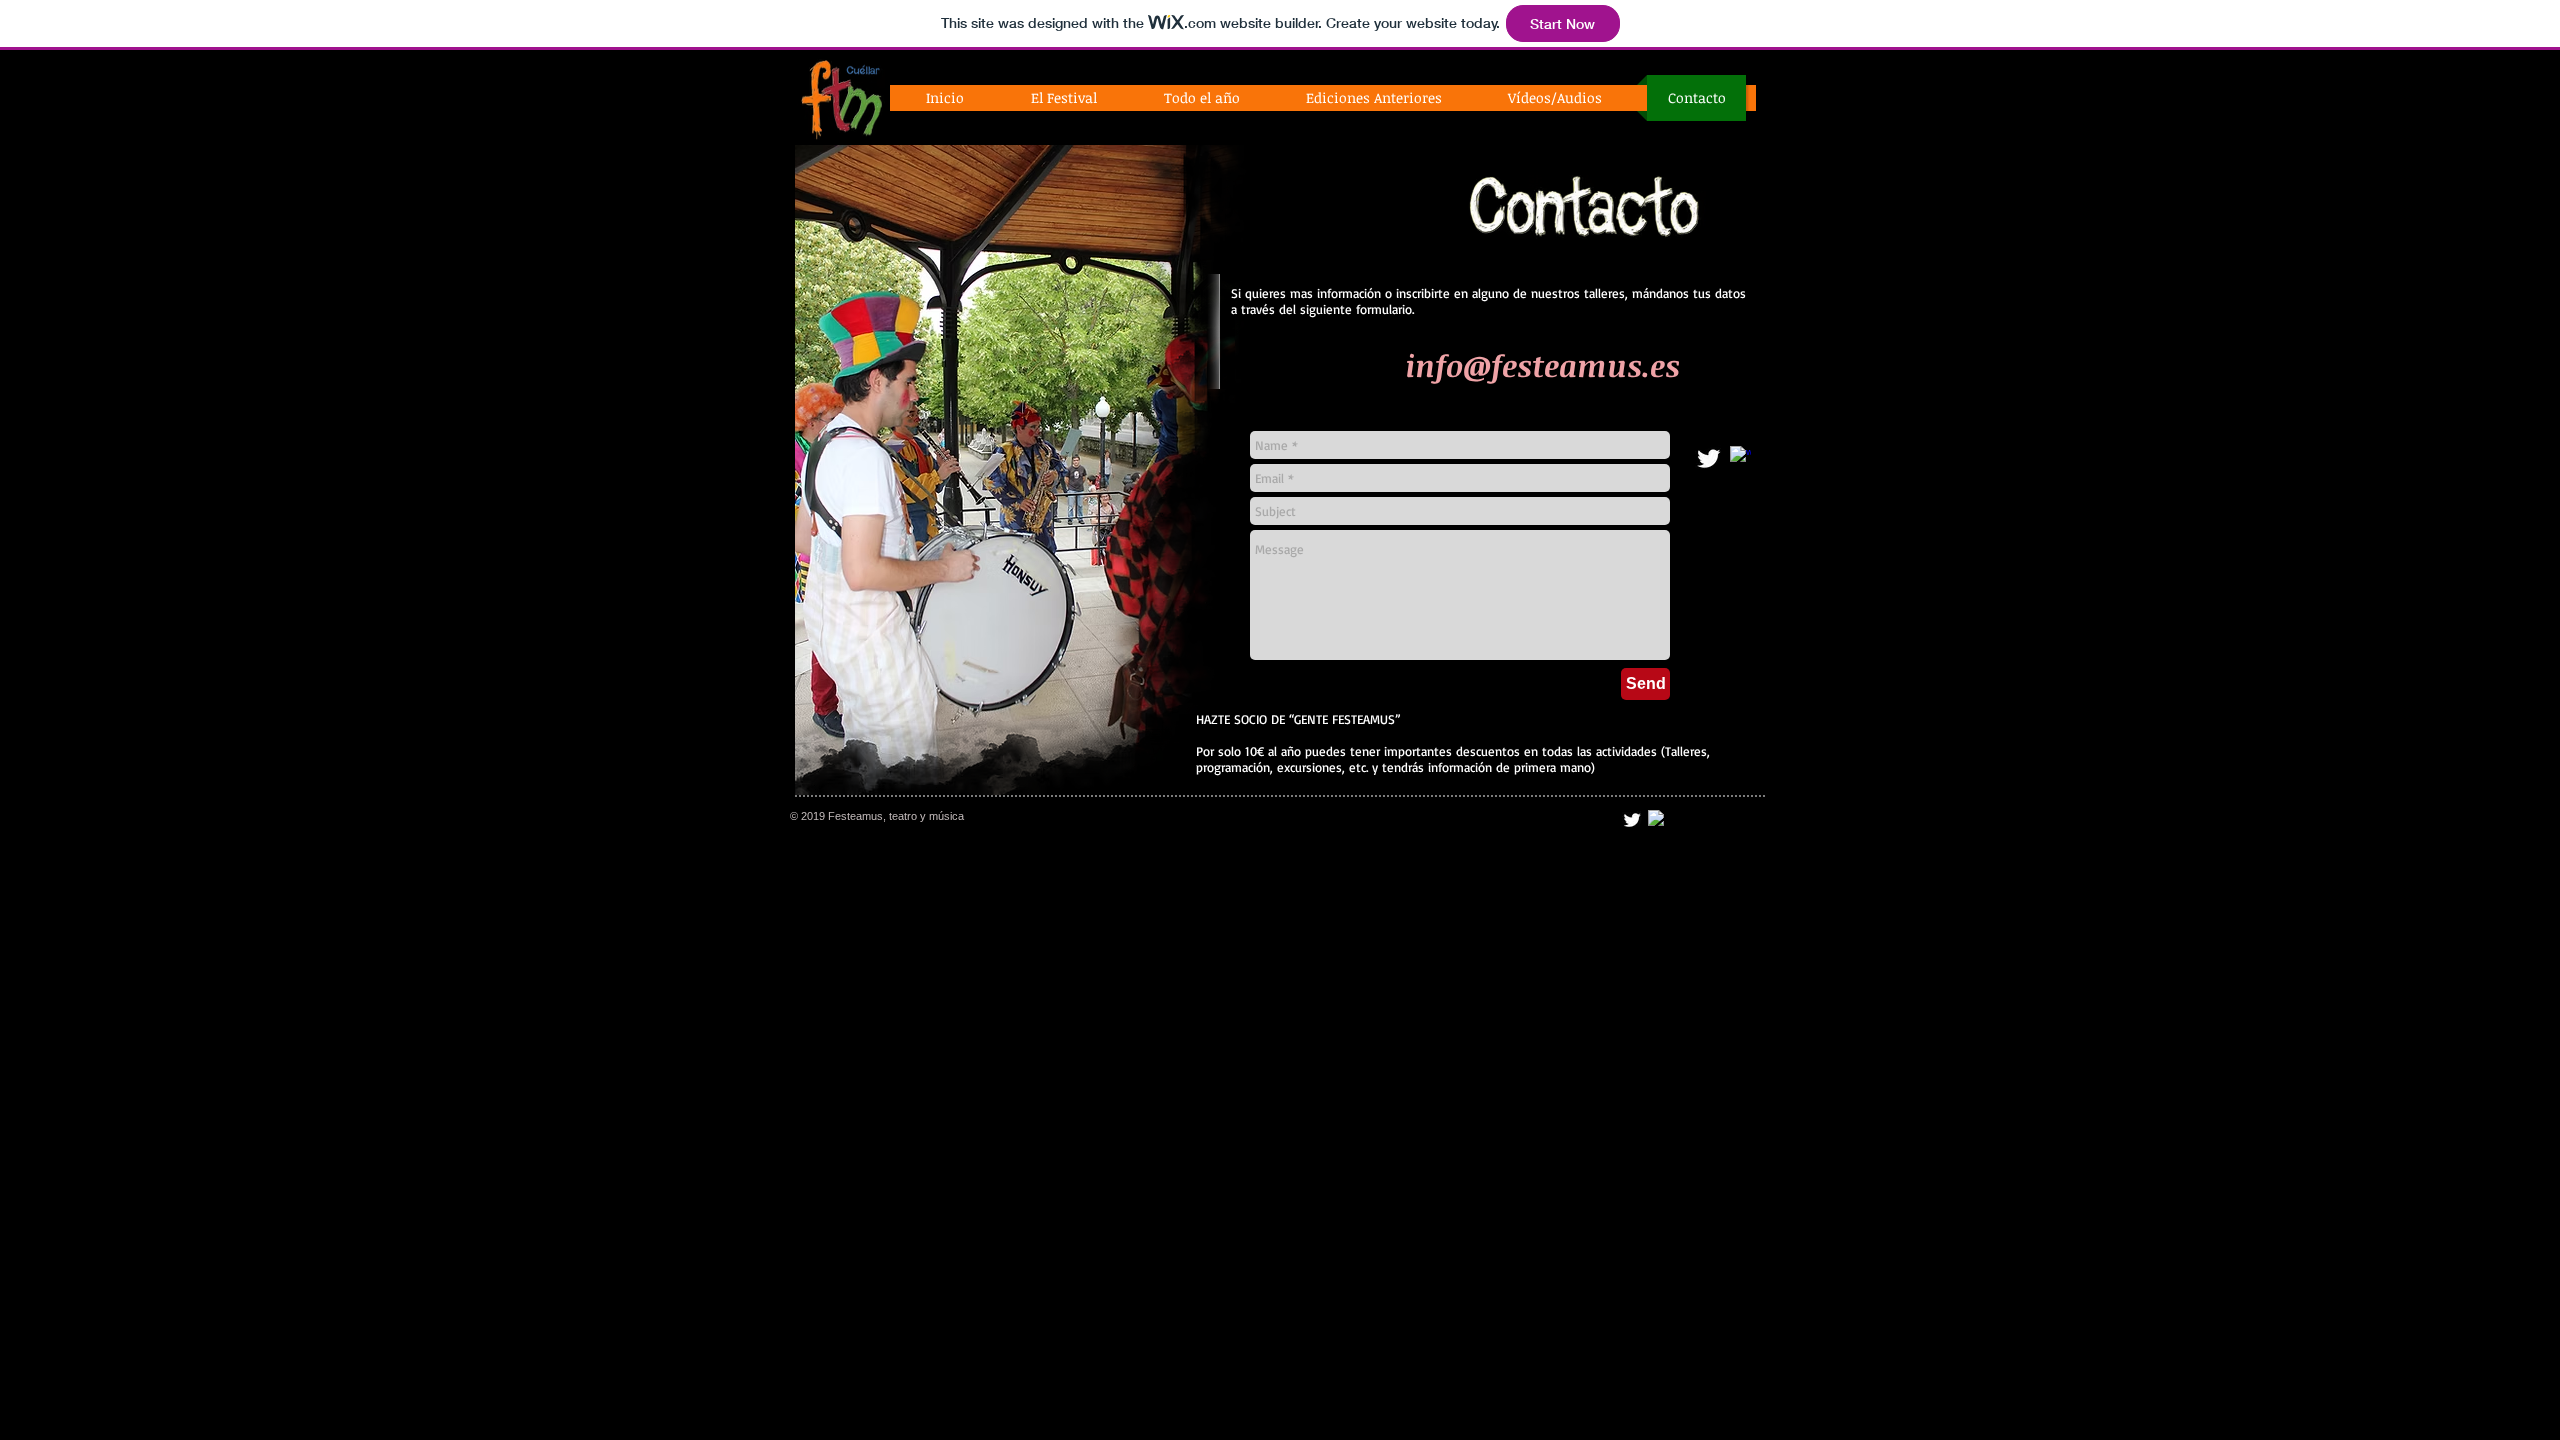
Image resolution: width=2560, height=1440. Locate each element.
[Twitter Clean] (1708, 458)
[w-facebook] (1740, 456)
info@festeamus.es (1542, 365)
